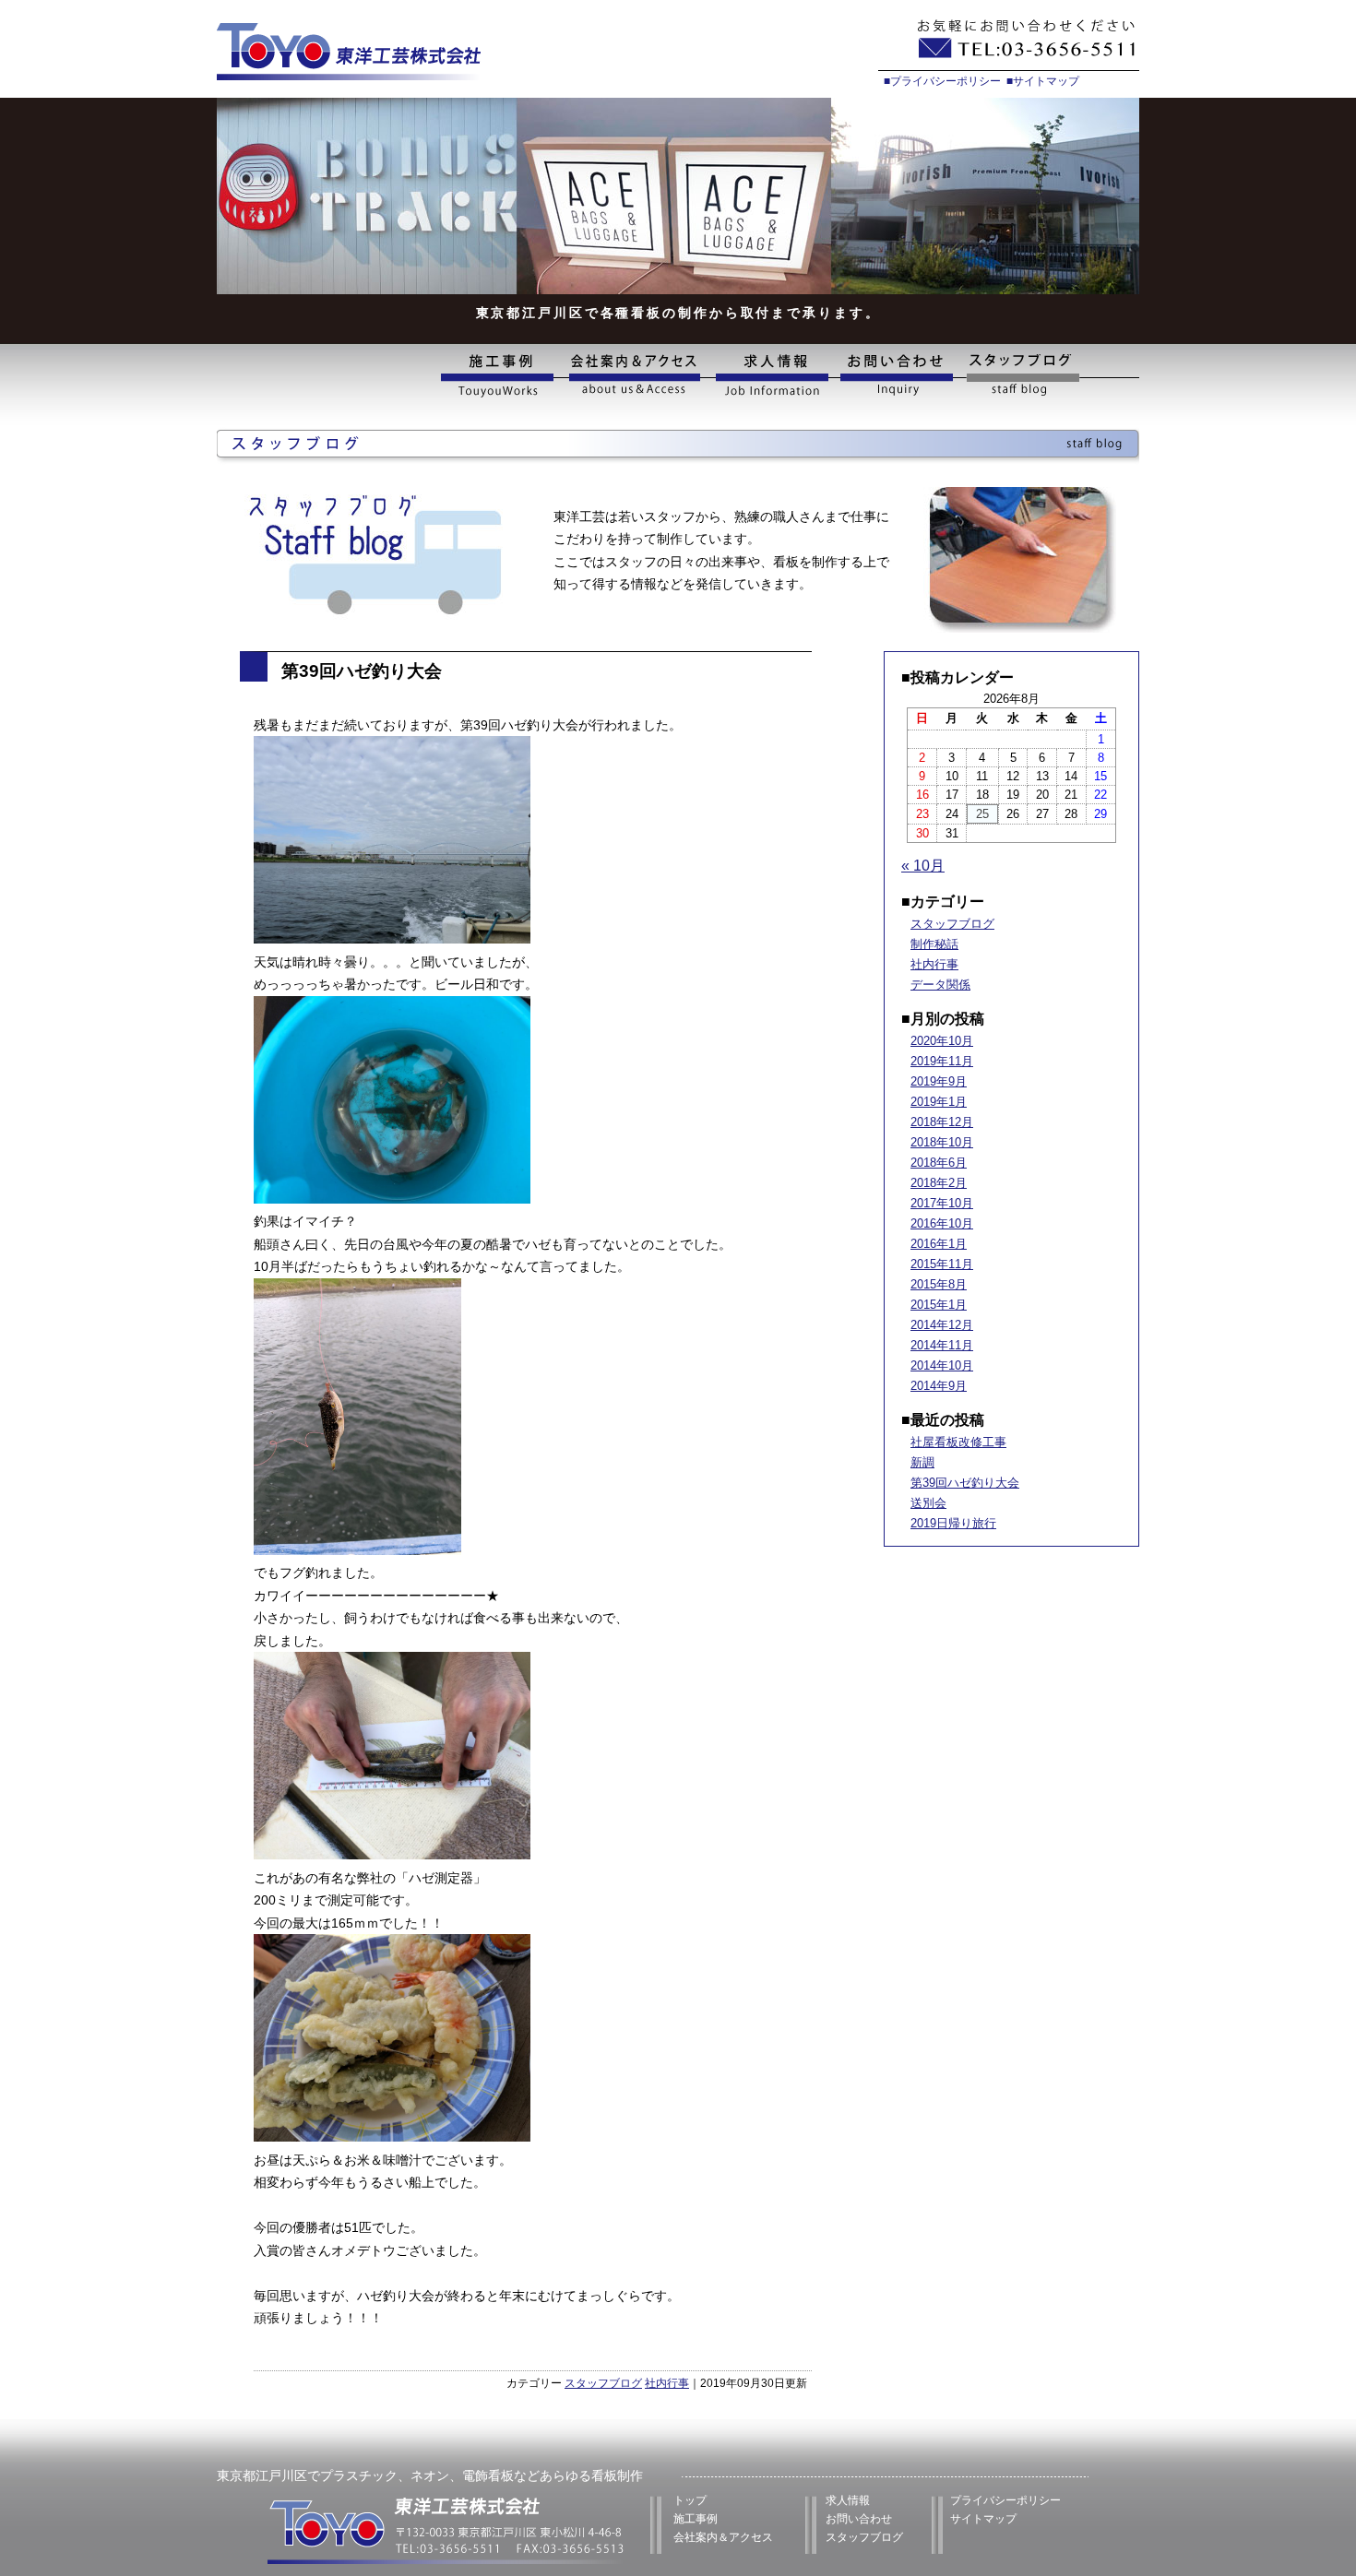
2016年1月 (939, 1244)
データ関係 (940, 985)
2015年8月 (939, 1284)
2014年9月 (939, 1386)
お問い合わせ (898, 376)
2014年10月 (942, 1365)
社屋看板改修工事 (958, 1442)
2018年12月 (942, 1122)
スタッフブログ (1050, 376)
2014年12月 (942, 1325)
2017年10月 (942, 1203)
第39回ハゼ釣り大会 (965, 1483)
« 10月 (923, 866)
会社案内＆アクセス (723, 2537)
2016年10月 (942, 1223)
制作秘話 (934, 944)
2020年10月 (942, 1041)
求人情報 (771, 376)
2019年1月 (939, 1102)
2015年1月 (939, 1305)
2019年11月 (942, 1061)
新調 (922, 1462)
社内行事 (667, 2383)
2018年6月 (939, 1163)
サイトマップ (983, 2519)
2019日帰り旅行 (953, 1523)
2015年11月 (942, 1264)
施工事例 (501, 376)
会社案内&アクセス (634, 376)
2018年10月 (942, 1142)
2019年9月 (939, 1081)
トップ (690, 2500)
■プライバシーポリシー (942, 81)
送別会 (928, 1503)
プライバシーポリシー (1005, 2500)
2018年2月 (939, 1183)
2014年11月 (942, 1345)
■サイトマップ (1043, 81)
